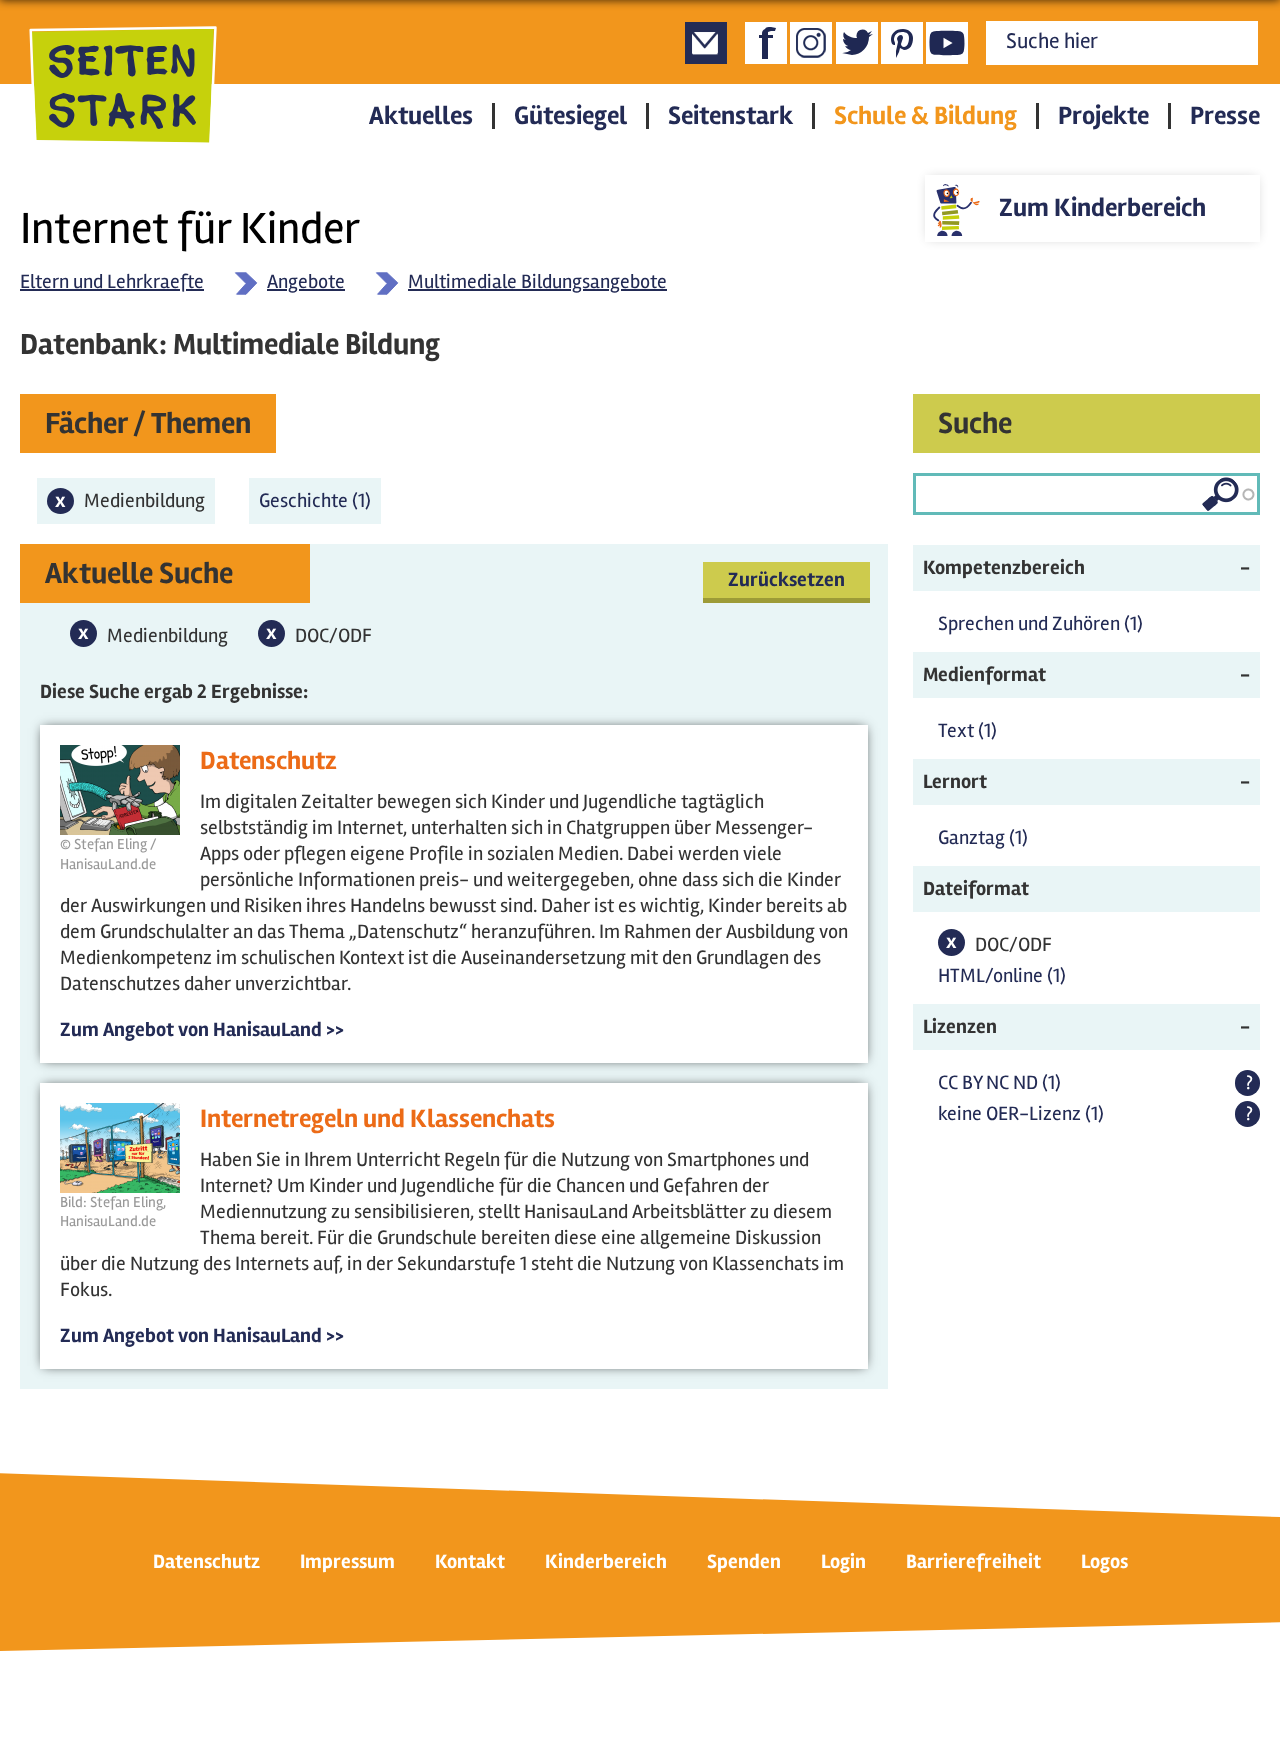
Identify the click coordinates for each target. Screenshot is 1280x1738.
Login (843, 1561)
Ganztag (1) (983, 837)
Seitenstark (730, 116)
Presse (1225, 116)
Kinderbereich (606, 1561)
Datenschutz (268, 761)
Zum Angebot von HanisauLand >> (202, 1029)
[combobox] (1086, 494)
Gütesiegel (570, 116)
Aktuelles (421, 116)
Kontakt (470, 1561)
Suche (975, 423)
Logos (1104, 1561)
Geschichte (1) (320, 500)
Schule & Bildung (925, 116)
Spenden (744, 1561)
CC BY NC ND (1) (999, 1082)
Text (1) (967, 730)
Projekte (1103, 116)
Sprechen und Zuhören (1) (1040, 623)
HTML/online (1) (1002, 975)
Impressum (347, 1561)
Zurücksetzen (786, 579)
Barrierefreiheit (973, 1561)
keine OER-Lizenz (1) (1021, 1113)
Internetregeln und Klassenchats (377, 1119)
